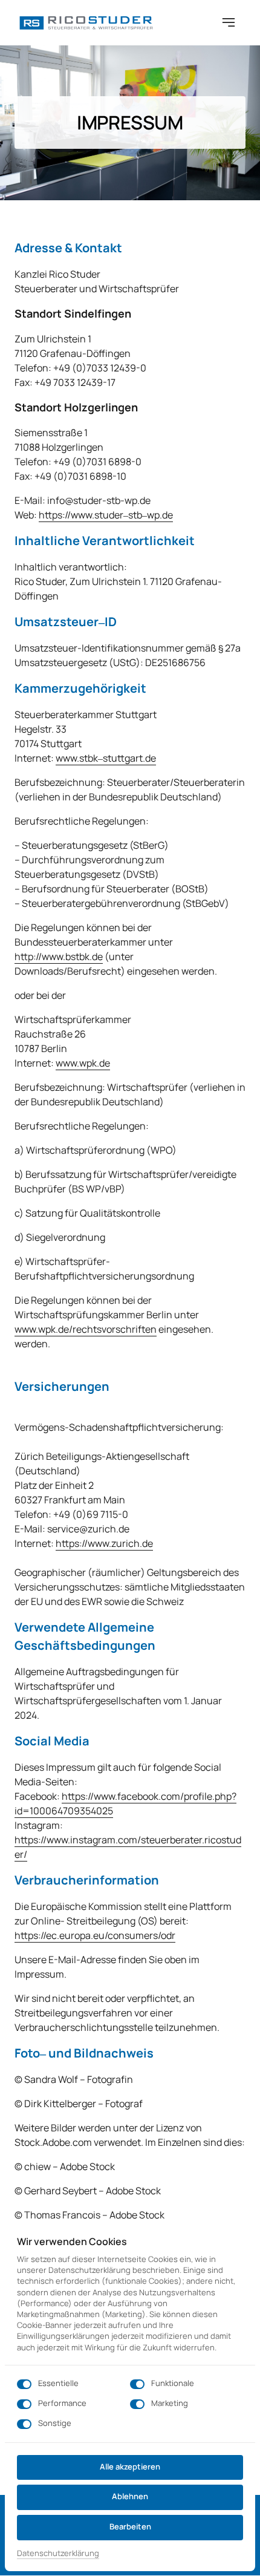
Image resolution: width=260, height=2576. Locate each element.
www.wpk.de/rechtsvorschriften (86, 1329)
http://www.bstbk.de (59, 956)
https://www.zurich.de (104, 1543)
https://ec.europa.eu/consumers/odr (95, 1935)
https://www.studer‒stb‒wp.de (106, 515)
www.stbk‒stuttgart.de (106, 758)
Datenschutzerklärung (58, 2554)
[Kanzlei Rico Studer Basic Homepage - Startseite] (85, 22)
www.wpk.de (83, 1063)
